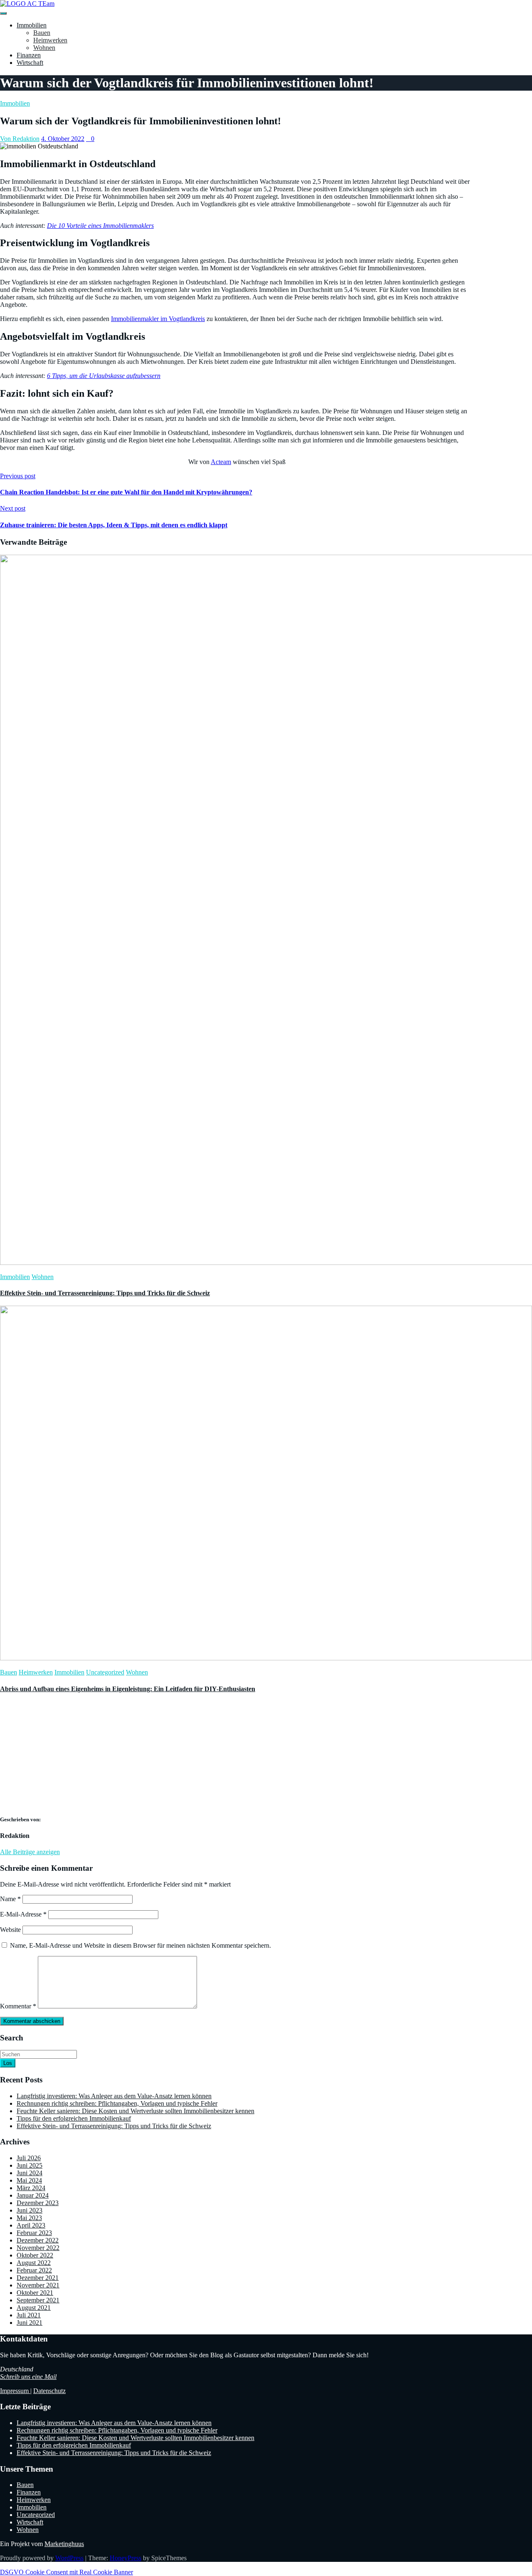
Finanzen (29, 55)
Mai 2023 (29, 2218)
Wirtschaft (30, 63)
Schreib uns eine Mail (28, 2377)
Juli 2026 (29, 2158)
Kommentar (18, 2006)
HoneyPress (126, 2558)
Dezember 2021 (38, 2278)
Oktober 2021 (35, 2293)
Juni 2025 (30, 2165)
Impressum (15, 2391)
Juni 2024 (30, 2173)
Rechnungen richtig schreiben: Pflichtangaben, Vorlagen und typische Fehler (117, 2103)
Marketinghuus (64, 2544)
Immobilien (32, 25)
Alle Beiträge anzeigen (30, 1852)
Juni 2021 (30, 2323)
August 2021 (34, 2308)
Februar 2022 (34, 2270)
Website (10, 1930)
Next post (13, 508)
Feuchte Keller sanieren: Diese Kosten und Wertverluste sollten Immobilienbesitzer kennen (135, 2111)
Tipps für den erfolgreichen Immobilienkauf (74, 2118)
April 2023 (31, 2225)
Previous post (18, 476)
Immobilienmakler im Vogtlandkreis (158, 319)
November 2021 (38, 2285)
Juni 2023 (30, 2210)
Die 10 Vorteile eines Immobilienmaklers (100, 226)
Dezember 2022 (38, 2240)
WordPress (69, 2558)
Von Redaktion (20, 139)
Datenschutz (49, 2391)
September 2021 (38, 2300)
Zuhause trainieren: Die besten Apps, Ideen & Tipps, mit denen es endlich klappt (114, 525)
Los (8, 2063)
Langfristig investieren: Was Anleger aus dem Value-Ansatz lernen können (114, 2096)
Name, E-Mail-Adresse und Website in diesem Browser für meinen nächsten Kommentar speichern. (140, 1945)
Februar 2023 (34, 2233)
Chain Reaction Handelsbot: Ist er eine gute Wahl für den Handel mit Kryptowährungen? (126, 492)
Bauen (42, 33)
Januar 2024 (33, 2195)
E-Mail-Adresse (23, 1914)
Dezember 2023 (38, 2203)
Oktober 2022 (35, 2255)
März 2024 (31, 2188)
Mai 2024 (29, 2180)
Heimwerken (50, 40)
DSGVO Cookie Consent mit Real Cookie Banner (66, 2572)
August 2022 (34, 2263)
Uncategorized (105, 1672)
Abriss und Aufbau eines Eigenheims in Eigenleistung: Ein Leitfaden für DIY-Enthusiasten (128, 1689)
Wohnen (44, 48)
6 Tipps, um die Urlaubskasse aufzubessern (104, 376)
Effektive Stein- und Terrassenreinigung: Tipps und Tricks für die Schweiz (105, 1293)
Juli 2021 (29, 2315)
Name (10, 1899)
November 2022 (38, 2248)
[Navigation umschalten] (3, 13)
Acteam (221, 462)
